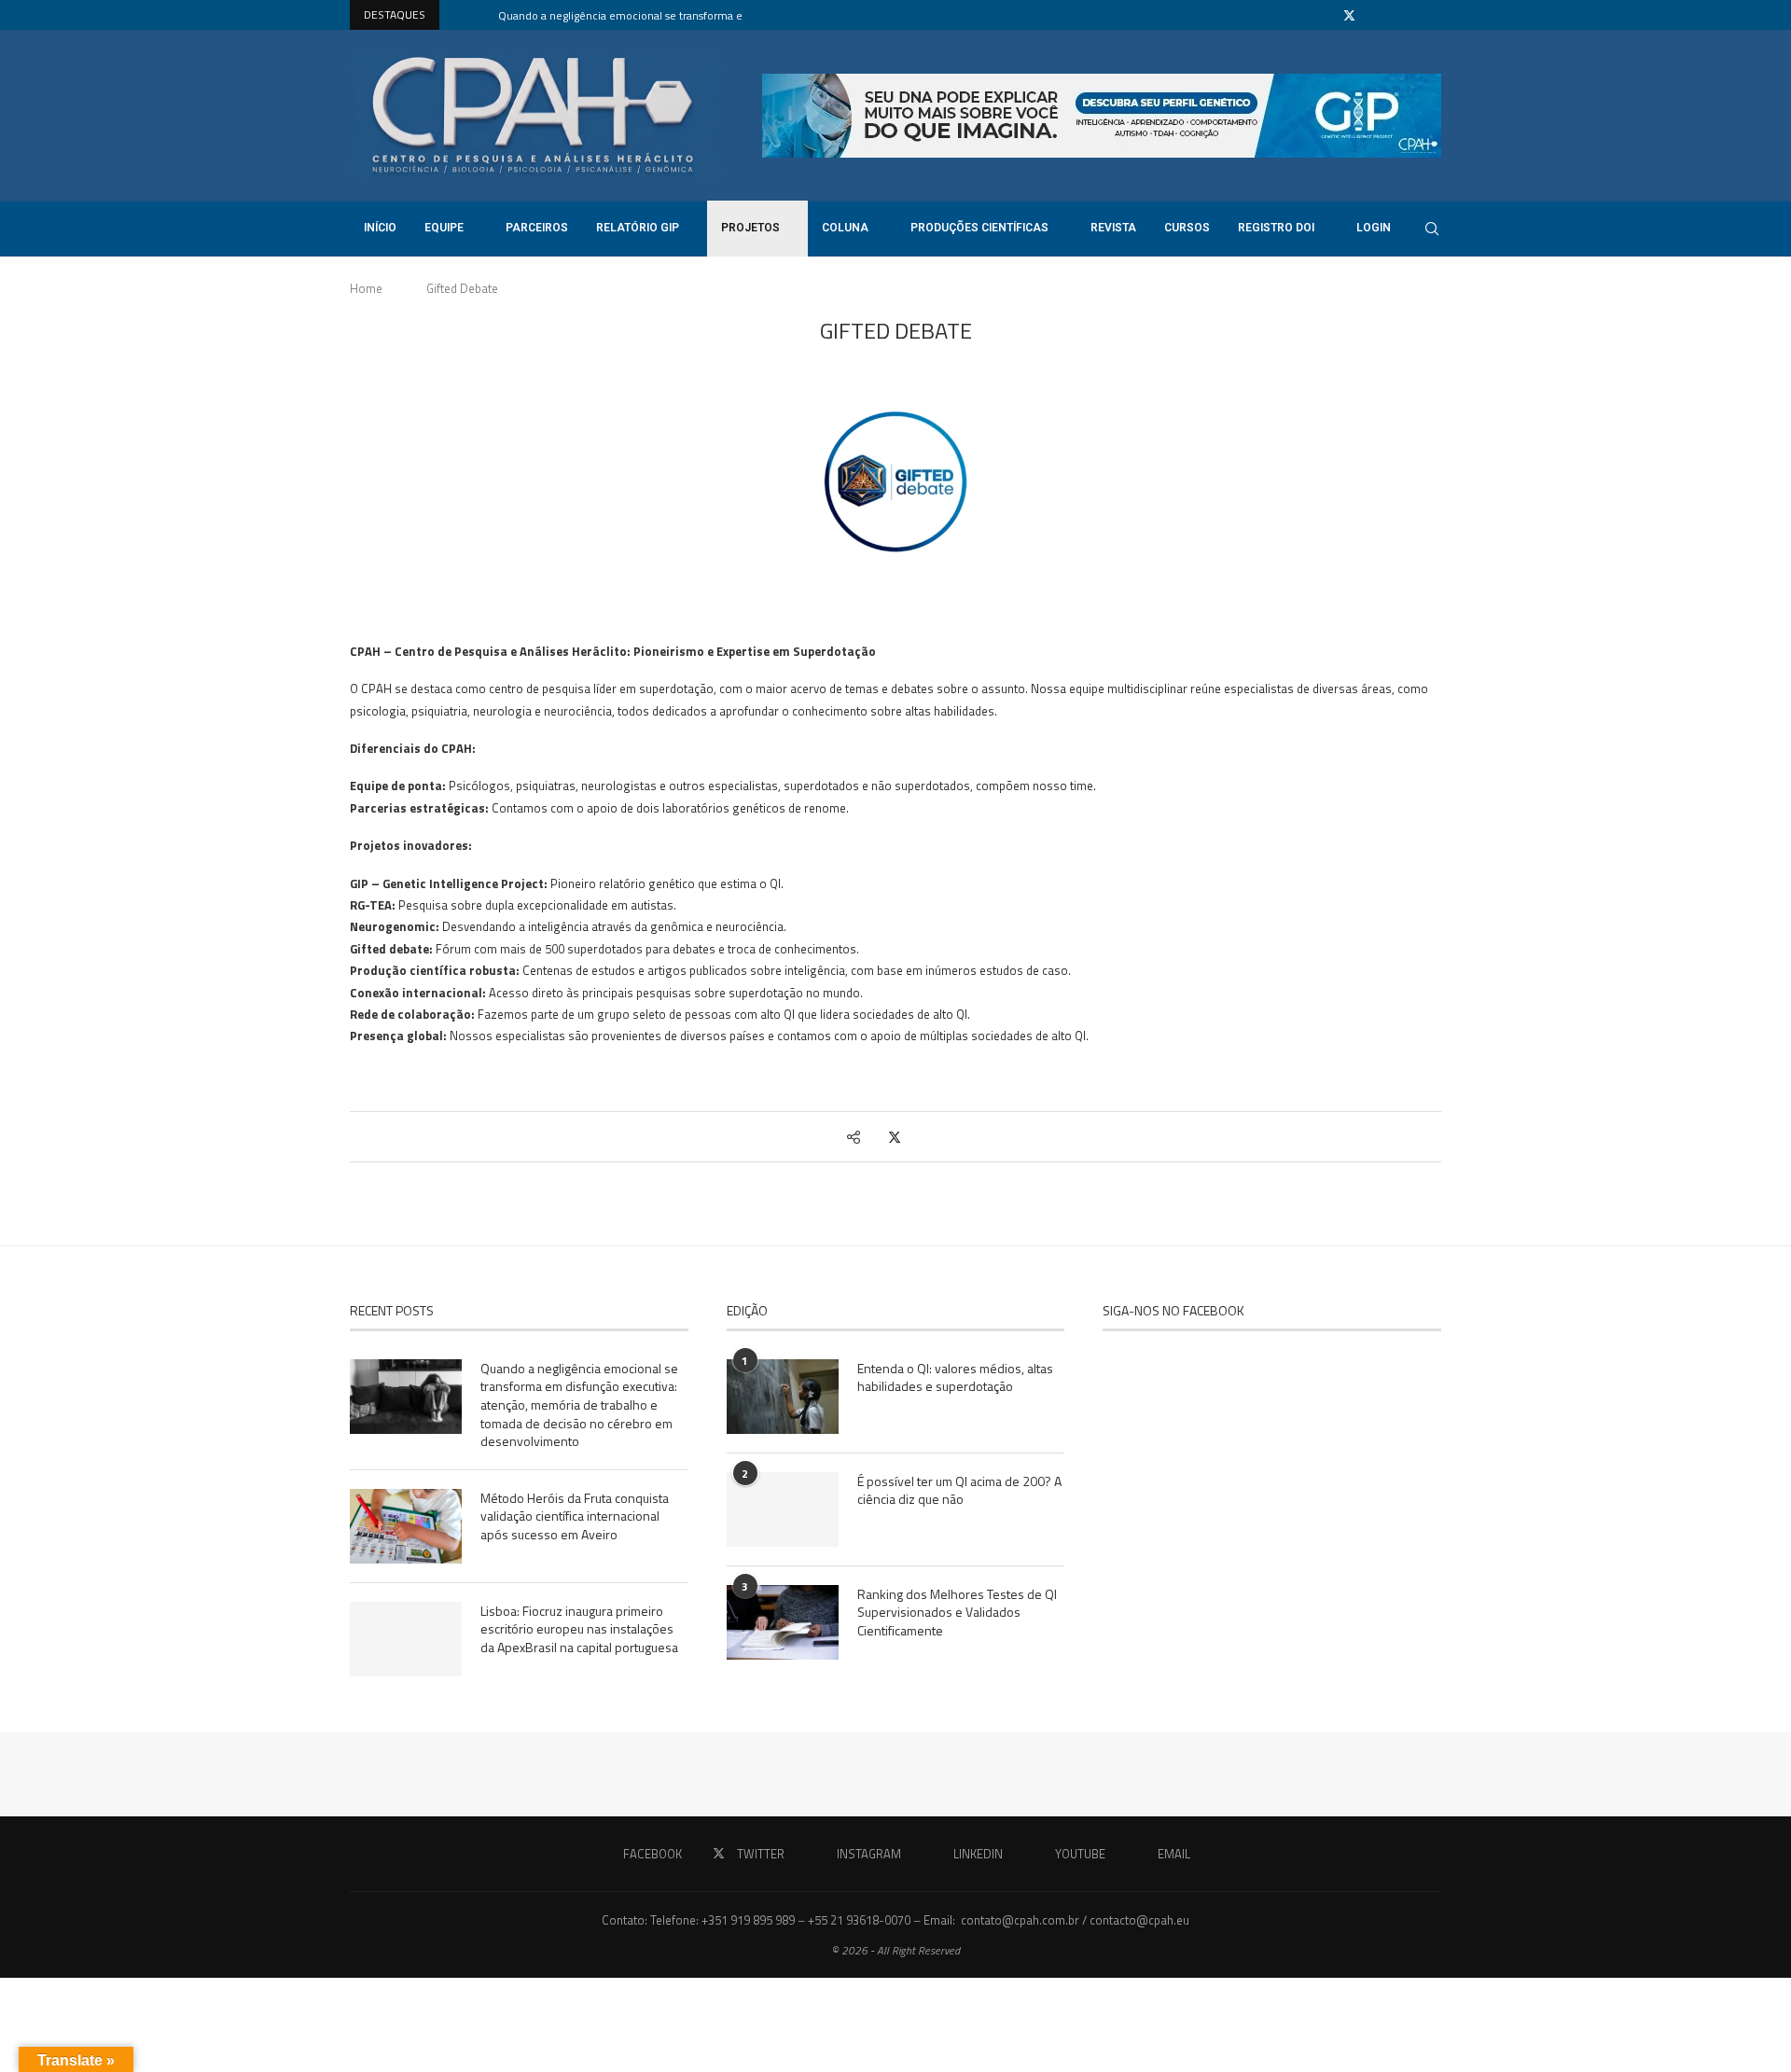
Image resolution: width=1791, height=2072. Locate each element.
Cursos (1187, 228)
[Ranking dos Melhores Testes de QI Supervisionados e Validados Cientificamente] (783, 1622)
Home (366, 288)
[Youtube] (1415, 15)
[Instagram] (1372, 15)
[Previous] (457, 15)
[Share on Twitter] (895, 1137)
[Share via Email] (931, 1137)
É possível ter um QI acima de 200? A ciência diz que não (959, 1490)
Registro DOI (1276, 228)
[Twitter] (1349, 15)
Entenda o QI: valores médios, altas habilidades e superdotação (955, 1377)
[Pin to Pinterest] (914, 1137)
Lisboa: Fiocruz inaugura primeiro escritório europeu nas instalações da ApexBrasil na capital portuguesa (579, 1629)
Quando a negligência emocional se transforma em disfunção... (655, 15)
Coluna (845, 228)
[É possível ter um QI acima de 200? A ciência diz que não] (783, 1509)
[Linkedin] (1394, 15)
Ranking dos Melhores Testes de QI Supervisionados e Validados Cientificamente (957, 1613)
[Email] (1437, 15)
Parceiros (537, 228)
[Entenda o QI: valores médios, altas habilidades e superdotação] (783, 1397)
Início (380, 228)
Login (1374, 228)
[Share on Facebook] (875, 1137)
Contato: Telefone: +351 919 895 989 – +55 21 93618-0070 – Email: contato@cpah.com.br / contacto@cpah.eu (895, 1920)
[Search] (1432, 229)
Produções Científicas (979, 228)
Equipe (444, 228)
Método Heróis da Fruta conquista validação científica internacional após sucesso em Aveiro (575, 1516)
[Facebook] (1326, 15)
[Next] (480, 15)
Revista (1113, 228)
